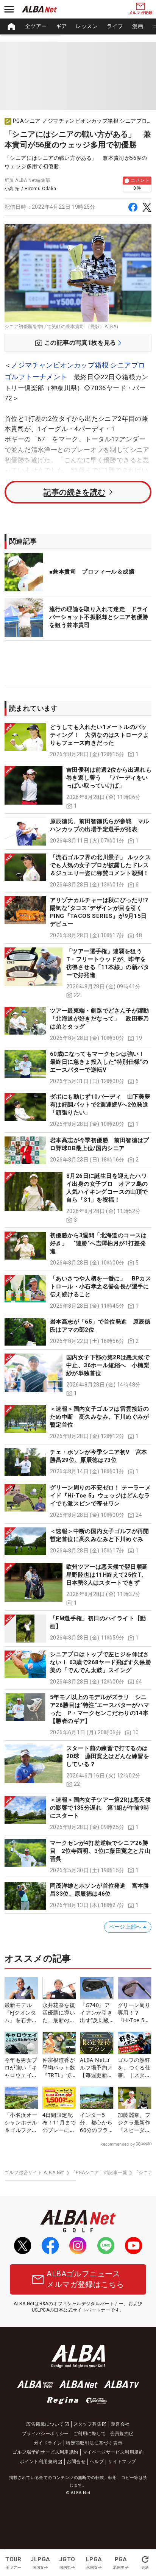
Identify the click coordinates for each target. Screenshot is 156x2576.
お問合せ (76, 2462)
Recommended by (118, 2144)
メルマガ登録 (140, 13)
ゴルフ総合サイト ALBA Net (34, 2173)
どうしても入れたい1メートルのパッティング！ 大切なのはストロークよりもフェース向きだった (100, 735)
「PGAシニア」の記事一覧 (99, 2173)
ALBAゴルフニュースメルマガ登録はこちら (85, 2279)
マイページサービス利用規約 (113, 2452)
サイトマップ (122, 2462)
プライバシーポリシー (45, 2434)
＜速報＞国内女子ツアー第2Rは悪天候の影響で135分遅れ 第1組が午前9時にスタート (100, 1808)
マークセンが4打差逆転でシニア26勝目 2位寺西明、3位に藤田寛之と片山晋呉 (100, 1851)
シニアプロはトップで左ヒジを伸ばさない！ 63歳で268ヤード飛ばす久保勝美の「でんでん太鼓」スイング (101, 1662)
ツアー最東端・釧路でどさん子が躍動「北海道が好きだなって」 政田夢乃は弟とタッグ (100, 1019)
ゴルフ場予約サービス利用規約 (45, 2452)
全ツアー (36, 26)
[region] (78, 27)
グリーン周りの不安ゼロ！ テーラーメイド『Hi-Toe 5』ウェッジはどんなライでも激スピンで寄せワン (100, 1496)
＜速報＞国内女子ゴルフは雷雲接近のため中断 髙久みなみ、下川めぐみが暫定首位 (100, 1417)
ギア (62, 26)
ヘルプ (97, 2462)
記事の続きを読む (74, 492)
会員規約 (120, 2434)
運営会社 (120, 2424)
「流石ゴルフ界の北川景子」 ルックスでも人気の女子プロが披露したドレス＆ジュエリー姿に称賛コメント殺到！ (100, 865)
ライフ (115, 26)
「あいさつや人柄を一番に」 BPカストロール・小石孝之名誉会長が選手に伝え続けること (101, 1286)
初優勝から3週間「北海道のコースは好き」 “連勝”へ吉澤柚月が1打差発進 (98, 1243)
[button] (78, 741)
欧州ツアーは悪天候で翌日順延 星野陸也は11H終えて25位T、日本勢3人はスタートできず (110, 1575)
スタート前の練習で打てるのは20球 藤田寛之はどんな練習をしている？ (108, 1756)
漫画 (138, 26)
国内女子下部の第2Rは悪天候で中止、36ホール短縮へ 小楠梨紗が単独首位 (108, 1365)
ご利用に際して (90, 2434)
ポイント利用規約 (38, 2462)
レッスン (87, 26)
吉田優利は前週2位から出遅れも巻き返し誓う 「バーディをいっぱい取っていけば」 (109, 778)
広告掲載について (45, 2424)
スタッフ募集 (87, 2424)
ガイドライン (48, 2443)
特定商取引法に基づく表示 (94, 2443)
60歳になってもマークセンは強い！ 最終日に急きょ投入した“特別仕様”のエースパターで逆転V (100, 1062)
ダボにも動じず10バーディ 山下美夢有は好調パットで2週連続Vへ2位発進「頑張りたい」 (100, 1105)
